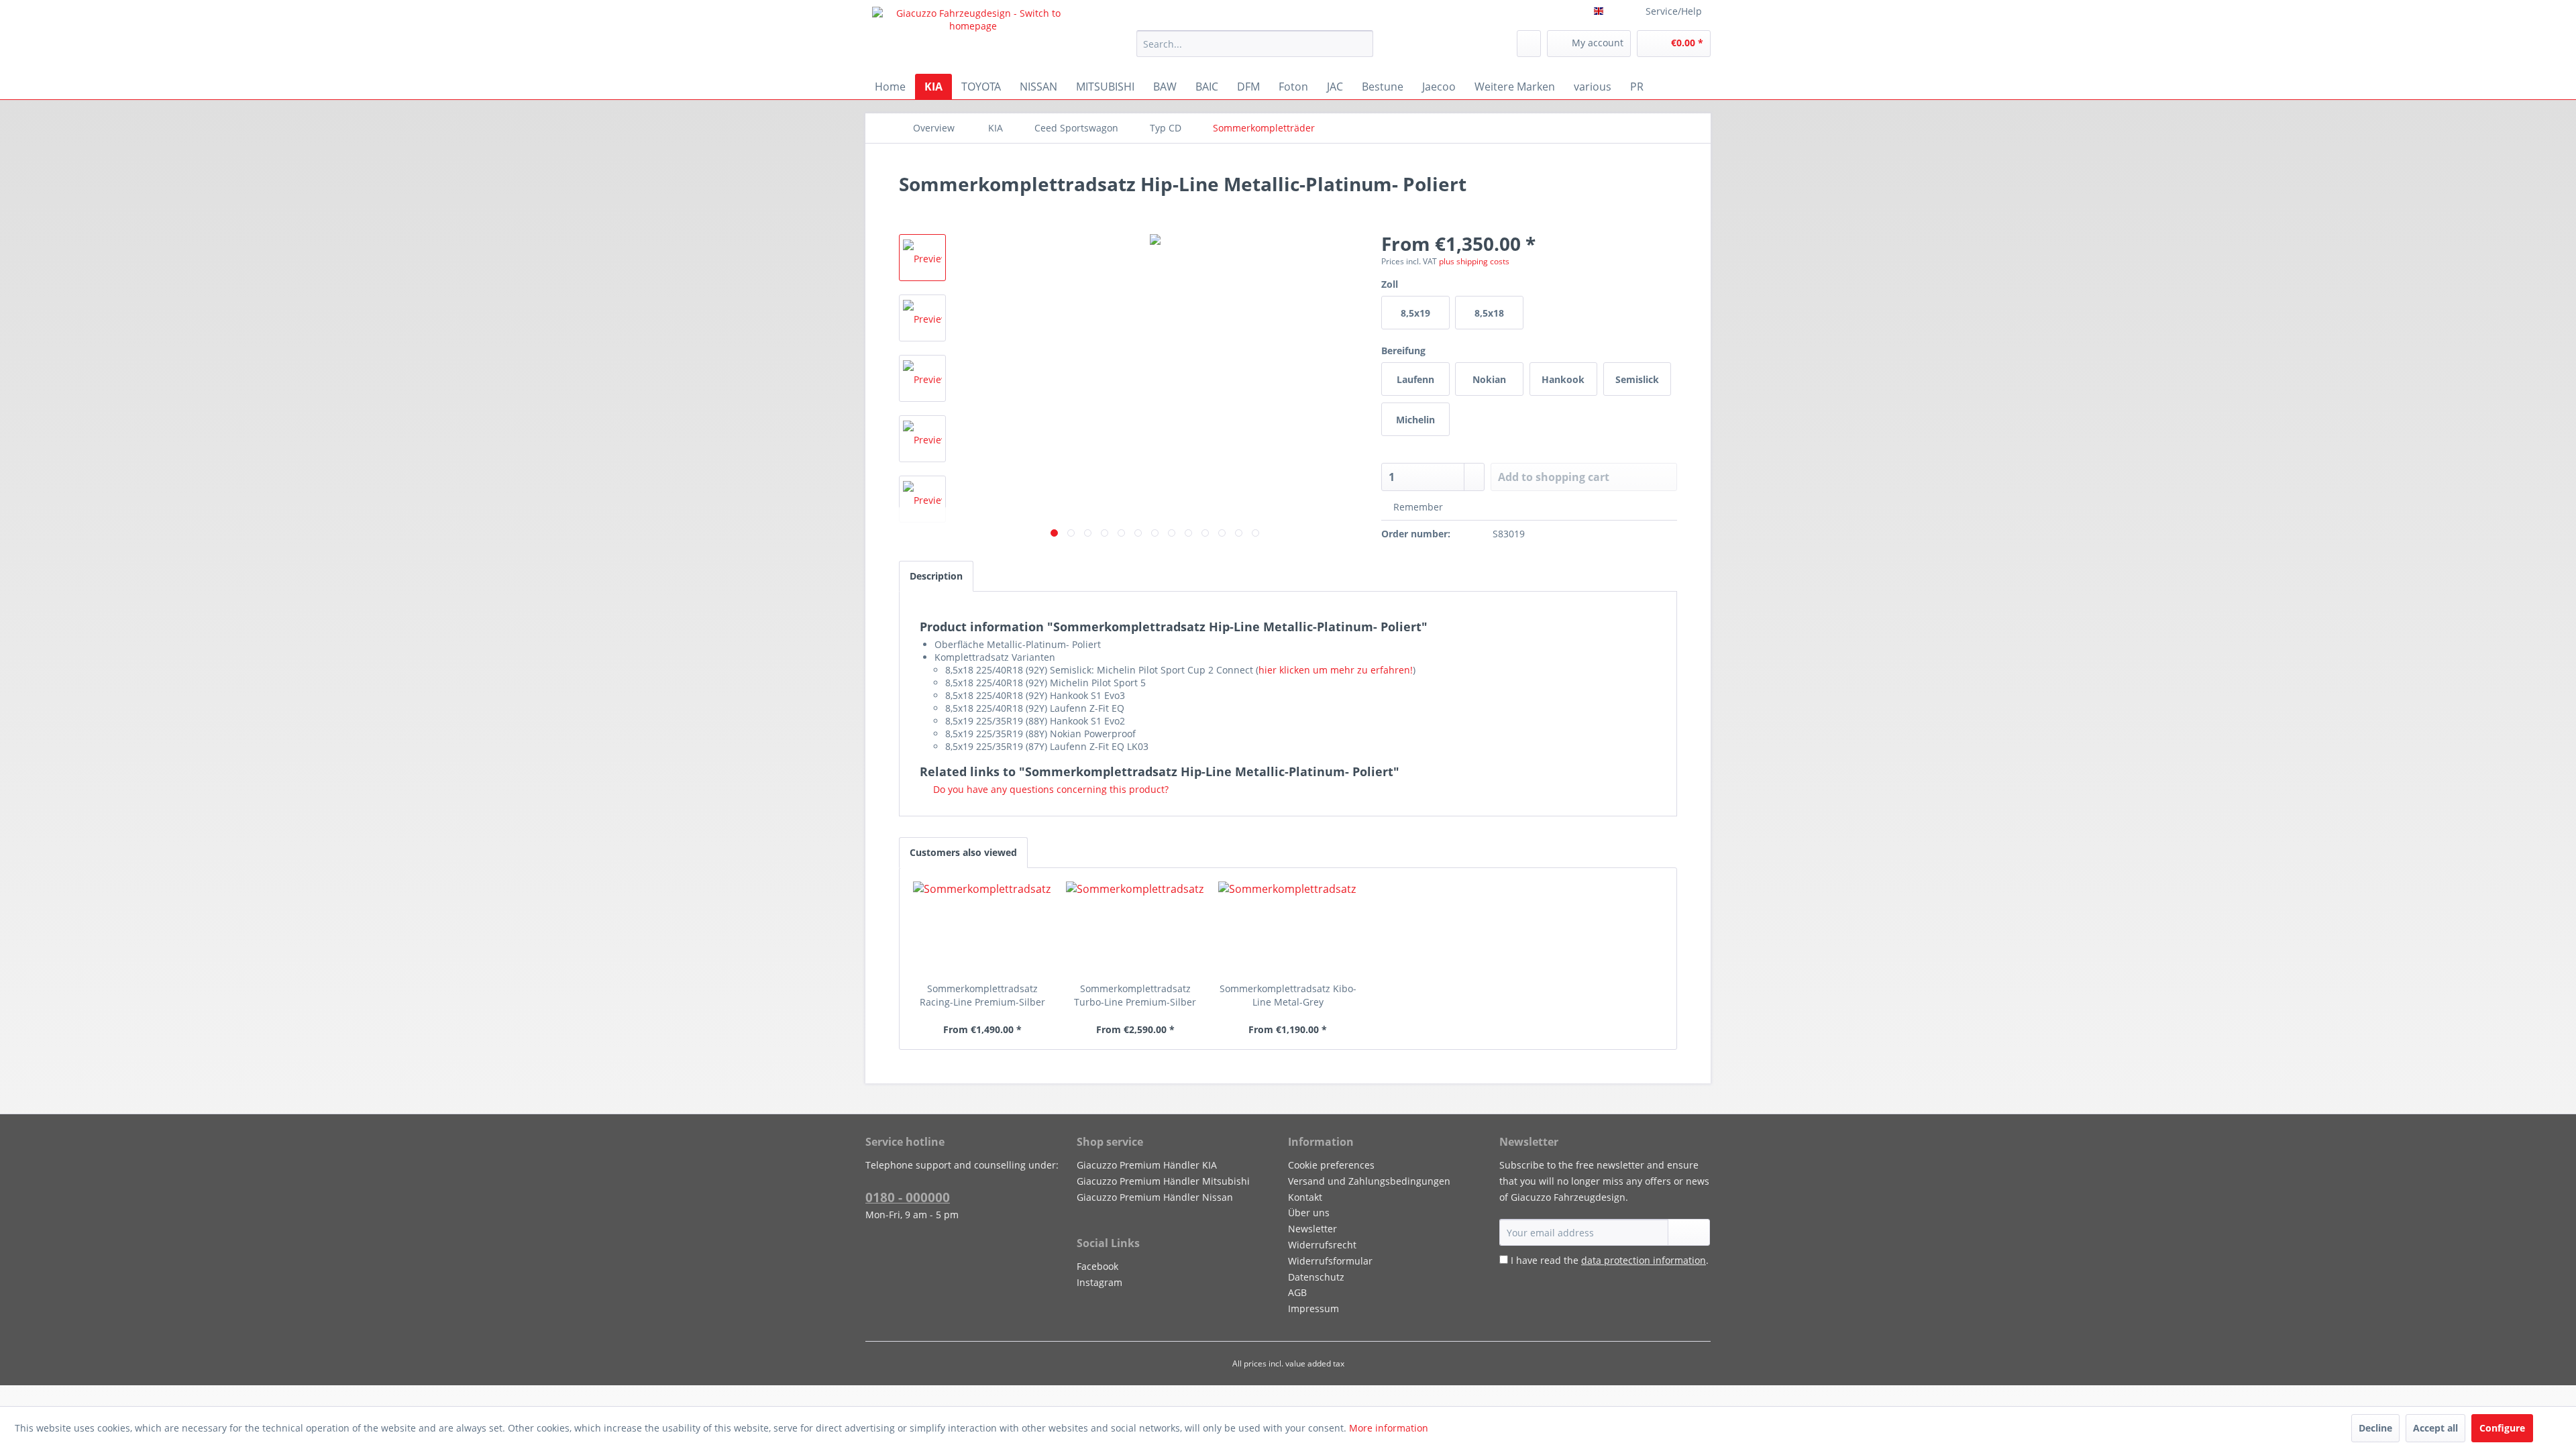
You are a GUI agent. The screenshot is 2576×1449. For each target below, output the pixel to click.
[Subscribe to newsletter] (1689, 1232)
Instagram (1099, 1282)
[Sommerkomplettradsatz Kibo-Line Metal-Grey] (1288, 928)
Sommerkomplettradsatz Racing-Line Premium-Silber (982, 995)
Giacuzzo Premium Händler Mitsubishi (1163, 1181)
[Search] (1361, 44)
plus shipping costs (1474, 261)
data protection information (1644, 1260)
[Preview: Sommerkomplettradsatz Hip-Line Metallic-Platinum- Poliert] (922, 258)
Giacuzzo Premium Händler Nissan (1155, 1197)
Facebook (1097, 1266)
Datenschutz (1316, 1277)
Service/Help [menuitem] (1674, 11)
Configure (2502, 1428)
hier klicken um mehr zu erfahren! (1336, 670)
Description (936, 576)
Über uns (1309, 1213)
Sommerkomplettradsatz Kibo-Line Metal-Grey (1288, 995)
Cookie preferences (1331, 1165)
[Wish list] (1529, 44)
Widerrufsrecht (1322, 1245)
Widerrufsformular (1330, 1261)
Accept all (2435, 1428)
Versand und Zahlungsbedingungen (1369, 1181)
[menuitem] (1255, 44)
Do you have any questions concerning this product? (1050, 789)
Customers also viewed (963, 852)
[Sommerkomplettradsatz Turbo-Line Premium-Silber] (1136, 928)
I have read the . (1610, 1260)
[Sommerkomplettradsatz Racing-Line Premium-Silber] (983, 928)
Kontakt (1305, 1197)
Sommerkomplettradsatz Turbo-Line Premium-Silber (1135, 995)
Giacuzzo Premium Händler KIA (1147, 1165)
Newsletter (1312, 1229)
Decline (2375, 1428)
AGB (1297, 1292)
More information (1389, 1428)
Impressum (1313, 1308)
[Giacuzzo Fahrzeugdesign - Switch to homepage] (973, 37)
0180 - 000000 (908, 1197)
